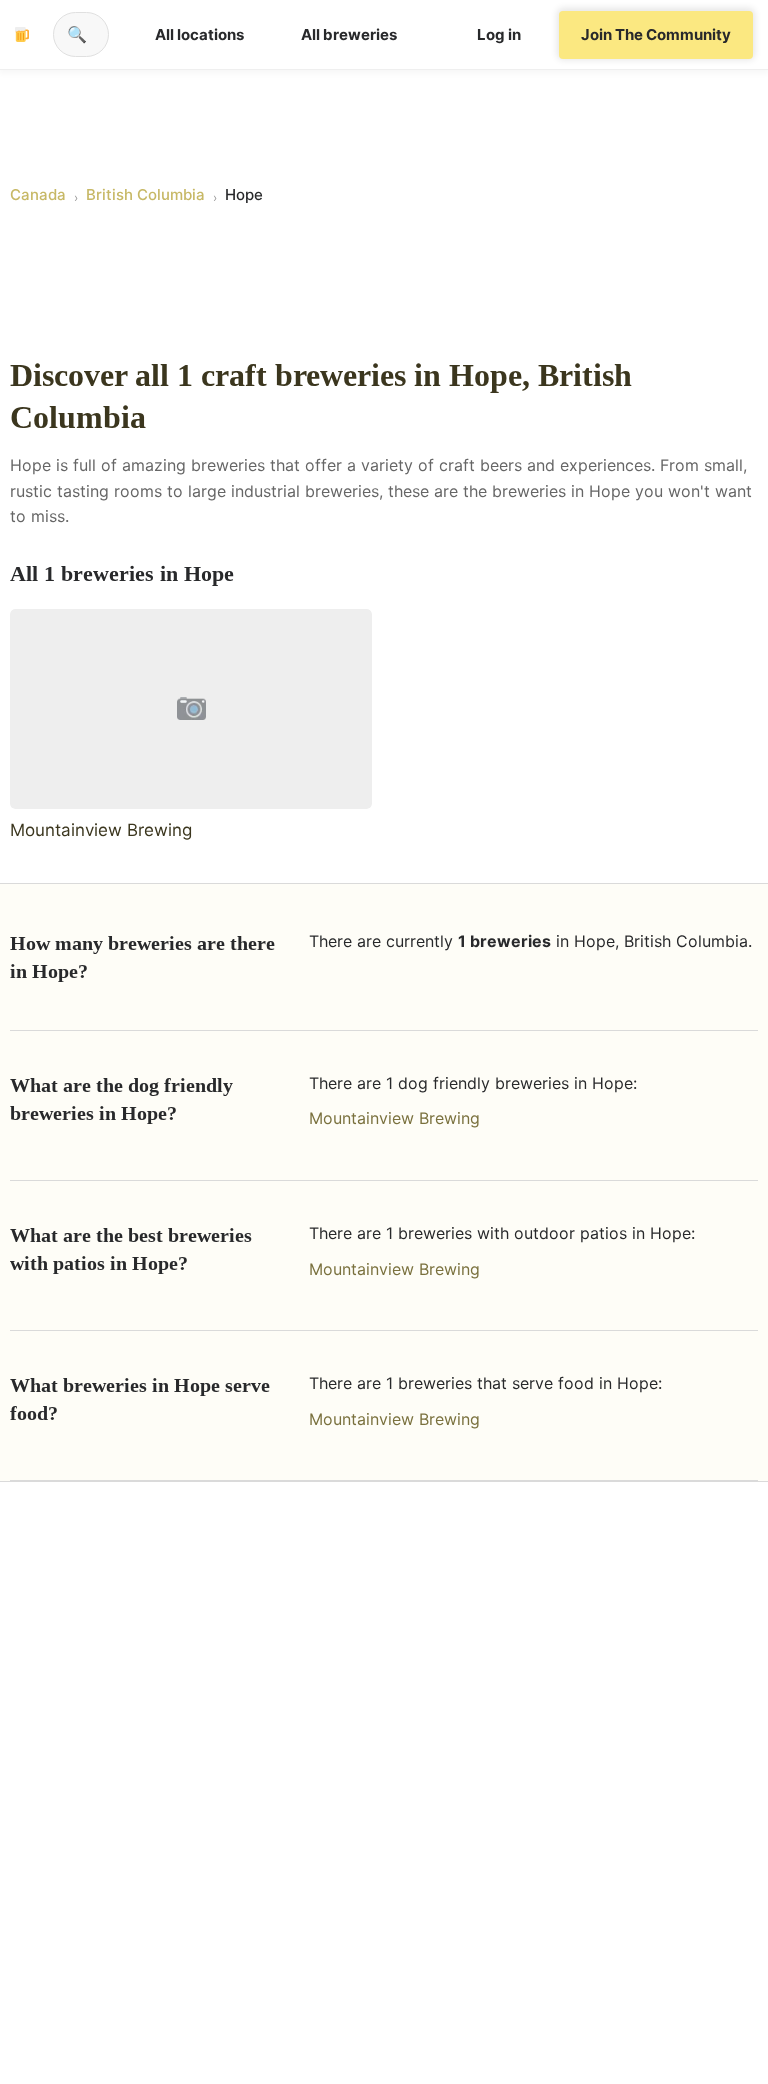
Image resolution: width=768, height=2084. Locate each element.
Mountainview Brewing (394, 1118)
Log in (499, 34)
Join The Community (656, 34)
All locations (199, 34)
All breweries (349, 34)
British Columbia (145, 194)
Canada (38, 194)
